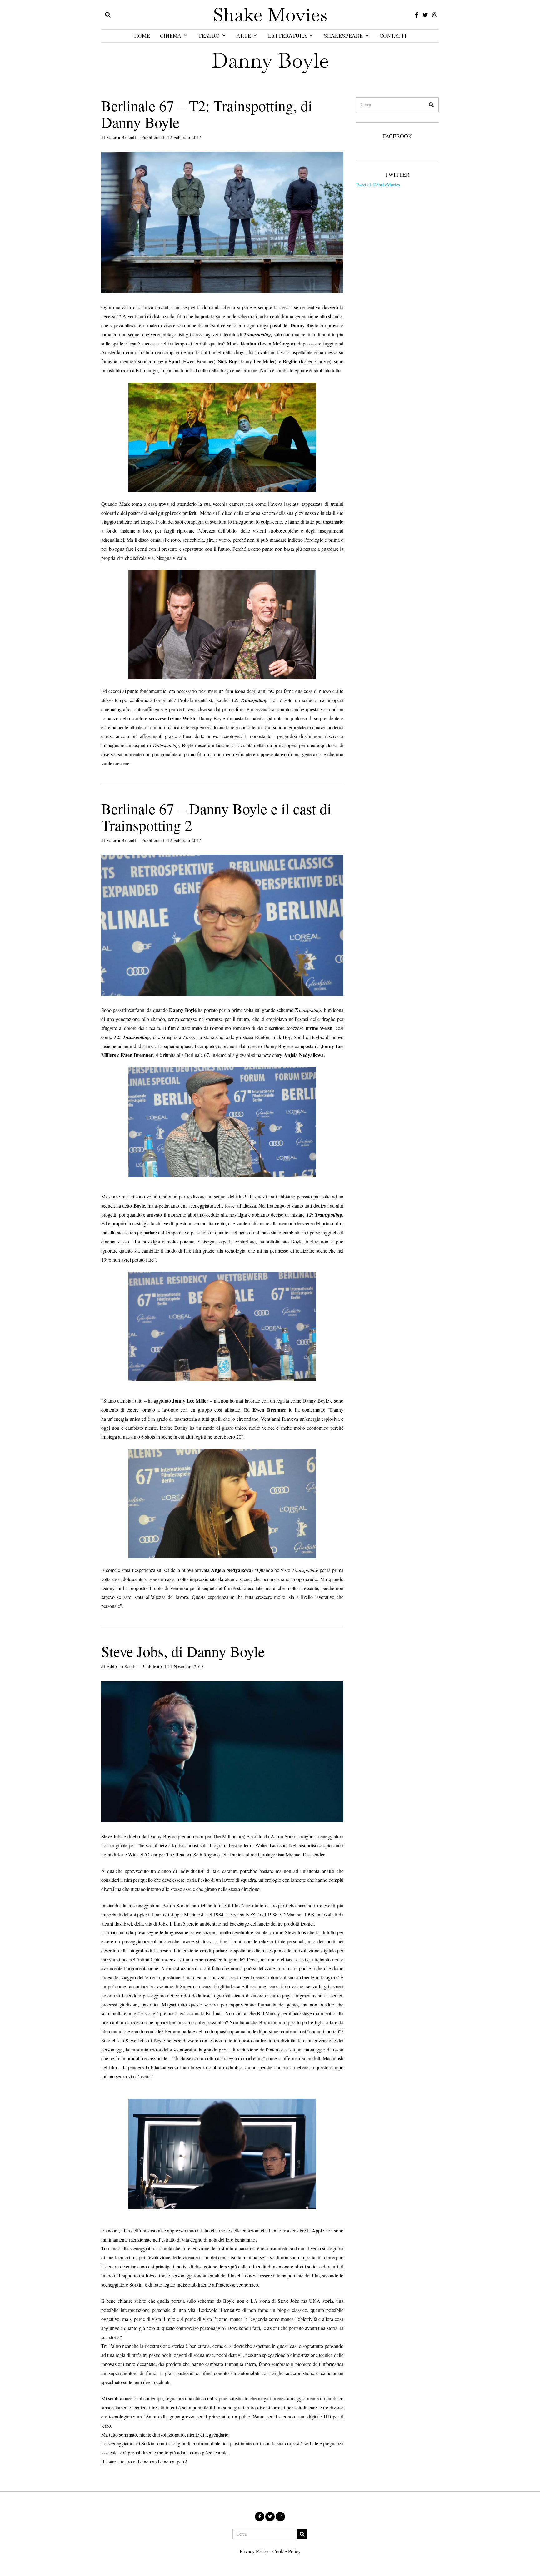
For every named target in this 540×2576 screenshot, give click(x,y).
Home (142, 36)
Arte (244, 36)
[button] (431, 105)
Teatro (209, 36)
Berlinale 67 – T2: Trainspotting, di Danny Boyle (207, 114)
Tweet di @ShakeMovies (378, 185)
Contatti (393, 36)
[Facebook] (417, 15)
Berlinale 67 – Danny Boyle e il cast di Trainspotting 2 (216, 817)
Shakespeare (343, 36)
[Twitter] (425, 15)
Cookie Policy (287, 2551)
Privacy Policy (254, 2551)
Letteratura (287, 36)
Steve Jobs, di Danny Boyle (183, 1651)
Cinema (171, 36)
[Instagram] (435, 15)
